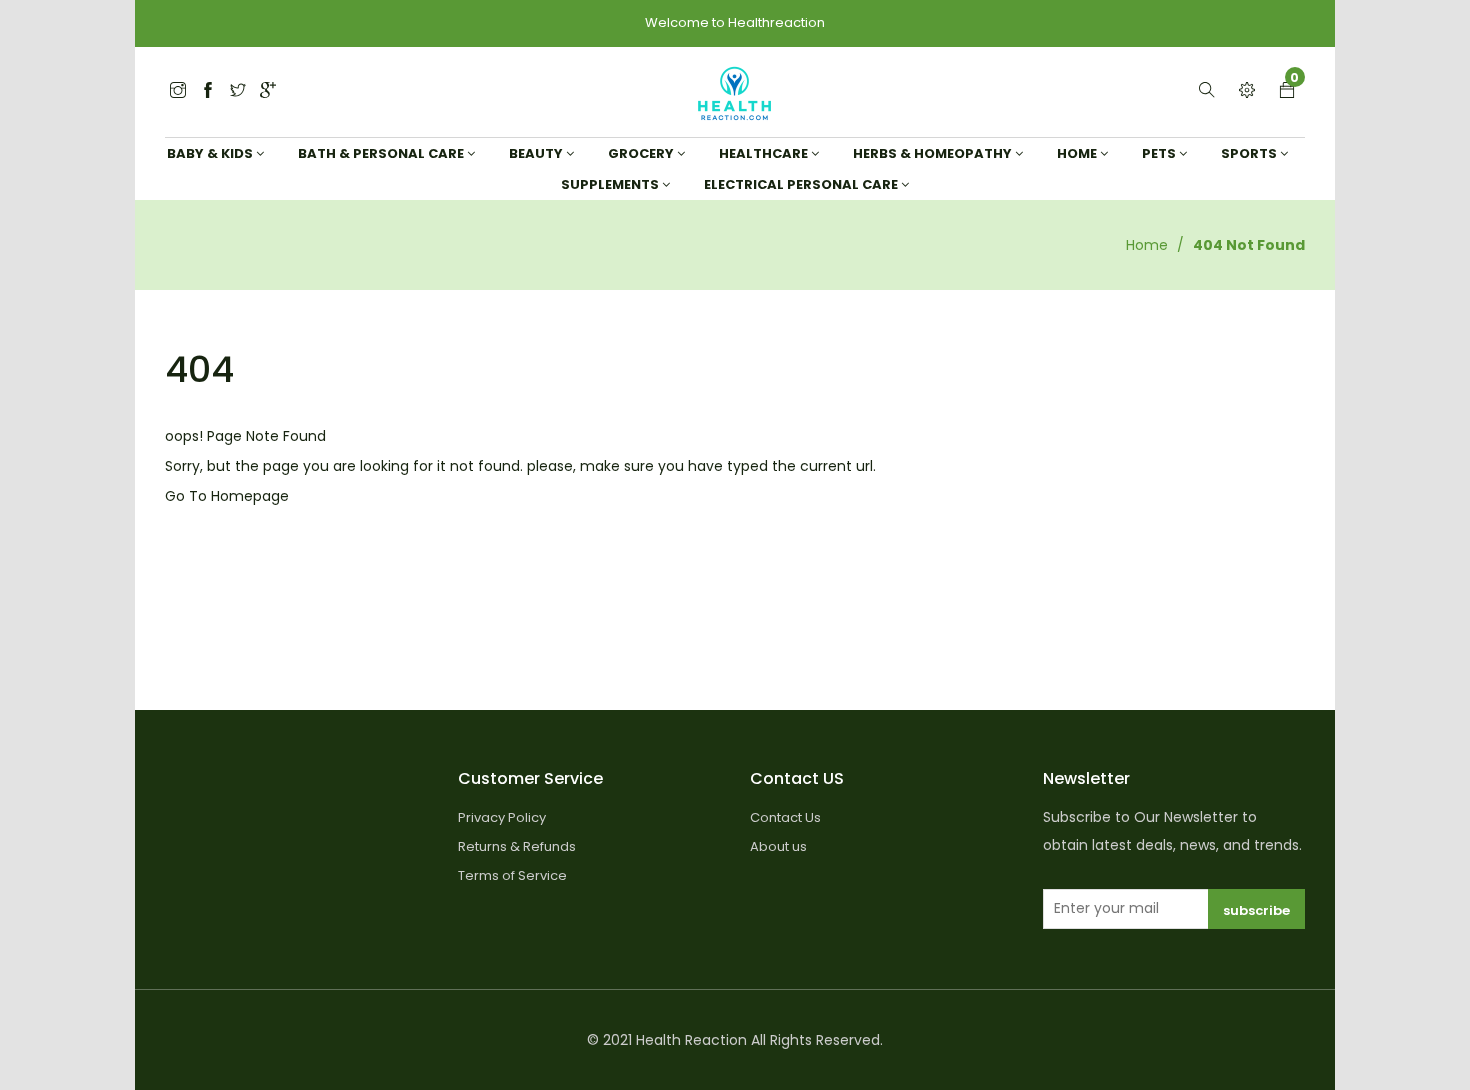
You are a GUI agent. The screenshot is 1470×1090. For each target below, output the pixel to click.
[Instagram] (238, 91)
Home (1147, 245)
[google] (268, 91)
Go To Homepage (227, 496)
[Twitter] (178, 91)
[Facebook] (208, 91)
